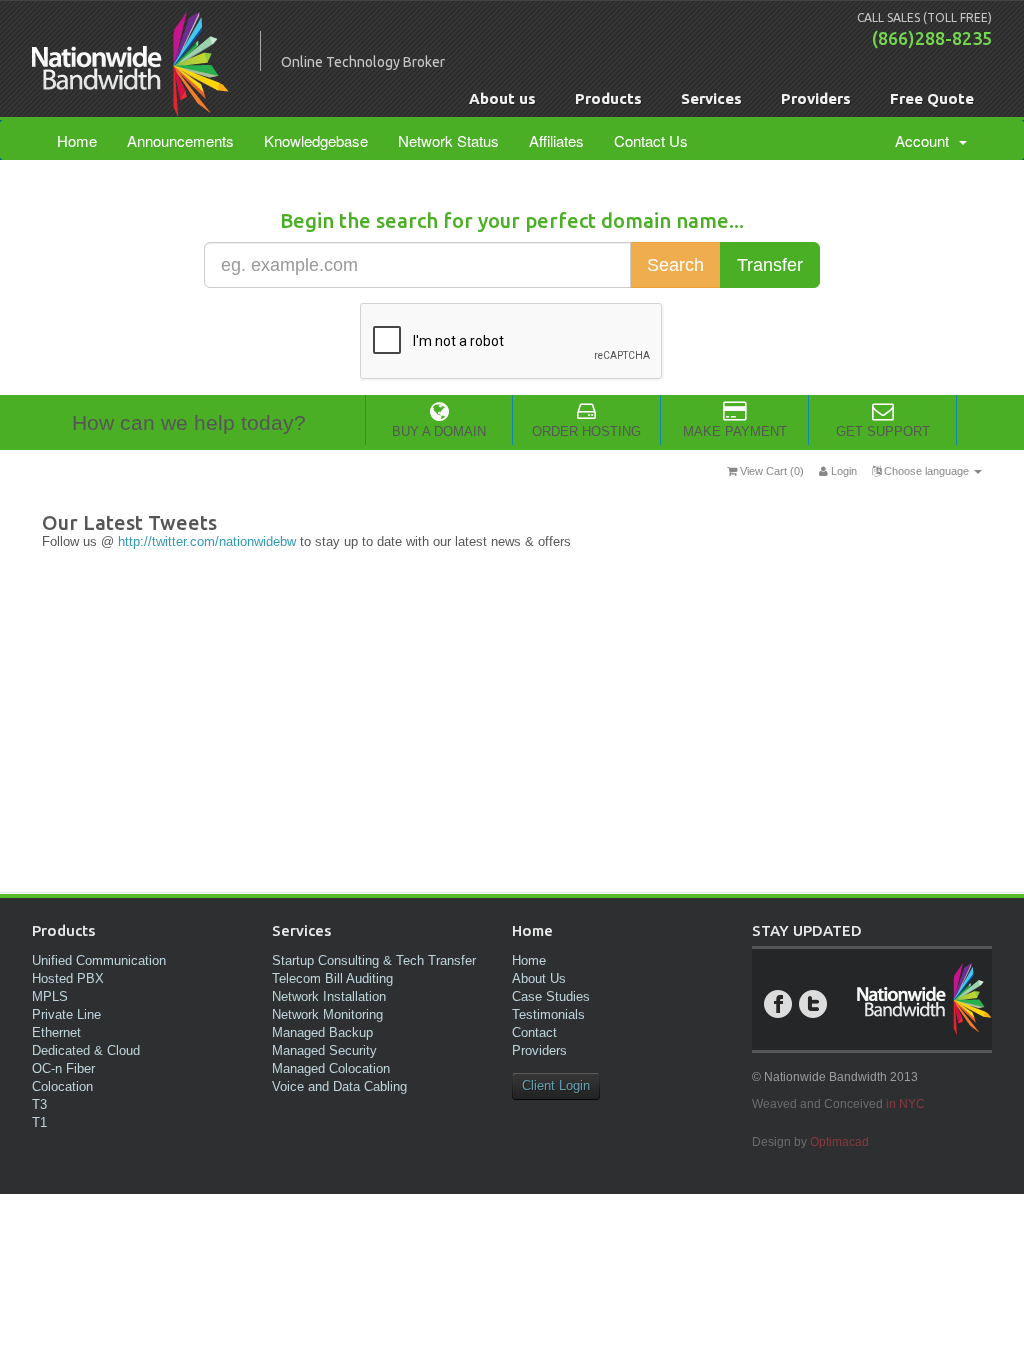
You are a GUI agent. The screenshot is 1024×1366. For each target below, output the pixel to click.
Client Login (556, 1085)
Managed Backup (322, 1032)
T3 (39, 1104)
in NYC (905, 1104)
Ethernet (56, 1032)
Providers (816, 98)
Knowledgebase (316, 140)
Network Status (448, 140)
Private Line (66, 1014)
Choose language (926, 471)
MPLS (50, 996)
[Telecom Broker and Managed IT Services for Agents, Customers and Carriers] (130, 107)
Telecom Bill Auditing (332, 978)
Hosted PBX (68, 978)
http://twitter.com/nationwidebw (207, 541)
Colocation (62, 1086)
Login (842, 471)
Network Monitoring (327, 1014)
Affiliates (556, 140)
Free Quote (932, 98)
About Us (539, 978)
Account (926, 140)
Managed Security (324, 1050)
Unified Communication (99, 960)
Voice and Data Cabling (339, 1086)
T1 (39, 1122)
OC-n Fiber (63, 1068)
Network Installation (329, 996)
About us (502, 98)
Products (608, 98)
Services (711, 98)
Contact (534, 1032)
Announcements (180, 140)
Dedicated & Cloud (86, 1050)
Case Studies (551, 996)
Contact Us (651, 140)
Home (77, 140)
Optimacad (839, 1142)
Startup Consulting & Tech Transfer (374, 960)
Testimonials (548, 1014)
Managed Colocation (331, 1068)
